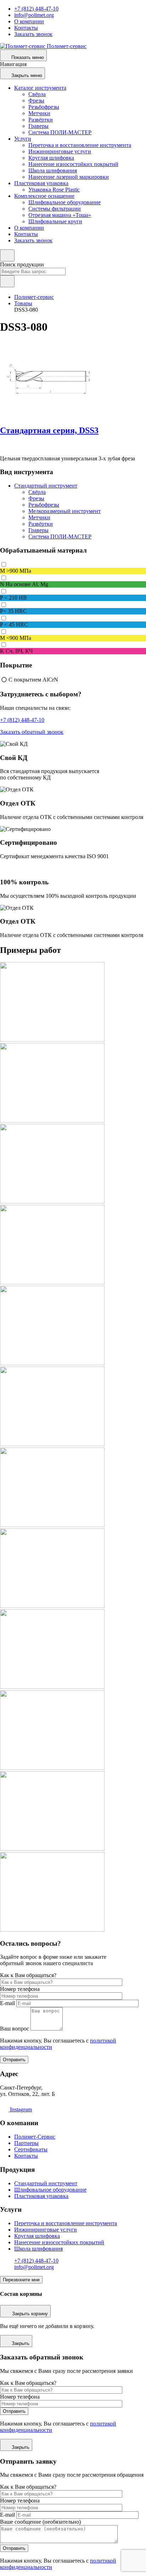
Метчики (39, 113)
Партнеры (26, 2143)
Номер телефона (20, 1989)
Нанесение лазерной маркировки (69, 177)
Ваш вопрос (15, 2029)
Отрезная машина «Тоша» (60, 215)
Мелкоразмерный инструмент (64, 511)
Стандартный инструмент (46, 486)
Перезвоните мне (21, 2280)
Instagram (20, 2109)
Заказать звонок (33, 34)
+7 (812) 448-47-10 (36, 9)
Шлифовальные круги (55, 221)
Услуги (23, 139)
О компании (29, 21)
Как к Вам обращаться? (28, 1975)
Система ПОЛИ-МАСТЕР (60, 132)
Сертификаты (31, 2149)
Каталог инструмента (40, 88)
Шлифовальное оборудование (64, 202)
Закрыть (21, 2343)
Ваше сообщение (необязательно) (40, 2522)
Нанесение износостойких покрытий (73, 164)
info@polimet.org (34, 15)
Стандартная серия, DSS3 (49, 430)
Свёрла (37, 94)
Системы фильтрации (55, 209)
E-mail (7, 2003)
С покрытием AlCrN (33, 680)
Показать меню (28, 57)
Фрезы (36, 101)
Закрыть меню (27, 75)
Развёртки (41, 120)
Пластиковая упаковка (41, 183)
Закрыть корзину (30, 2314)
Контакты (26, 28)
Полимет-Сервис (35, 2137)
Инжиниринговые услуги (60, 151)
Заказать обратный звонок (32, 732)
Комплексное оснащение (44, 196)
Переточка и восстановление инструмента (80, 145)
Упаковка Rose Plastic (54, 190)
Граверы (38, 126)
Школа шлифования (53, 170)
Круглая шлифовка (51, 158)
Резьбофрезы (44, 107)
